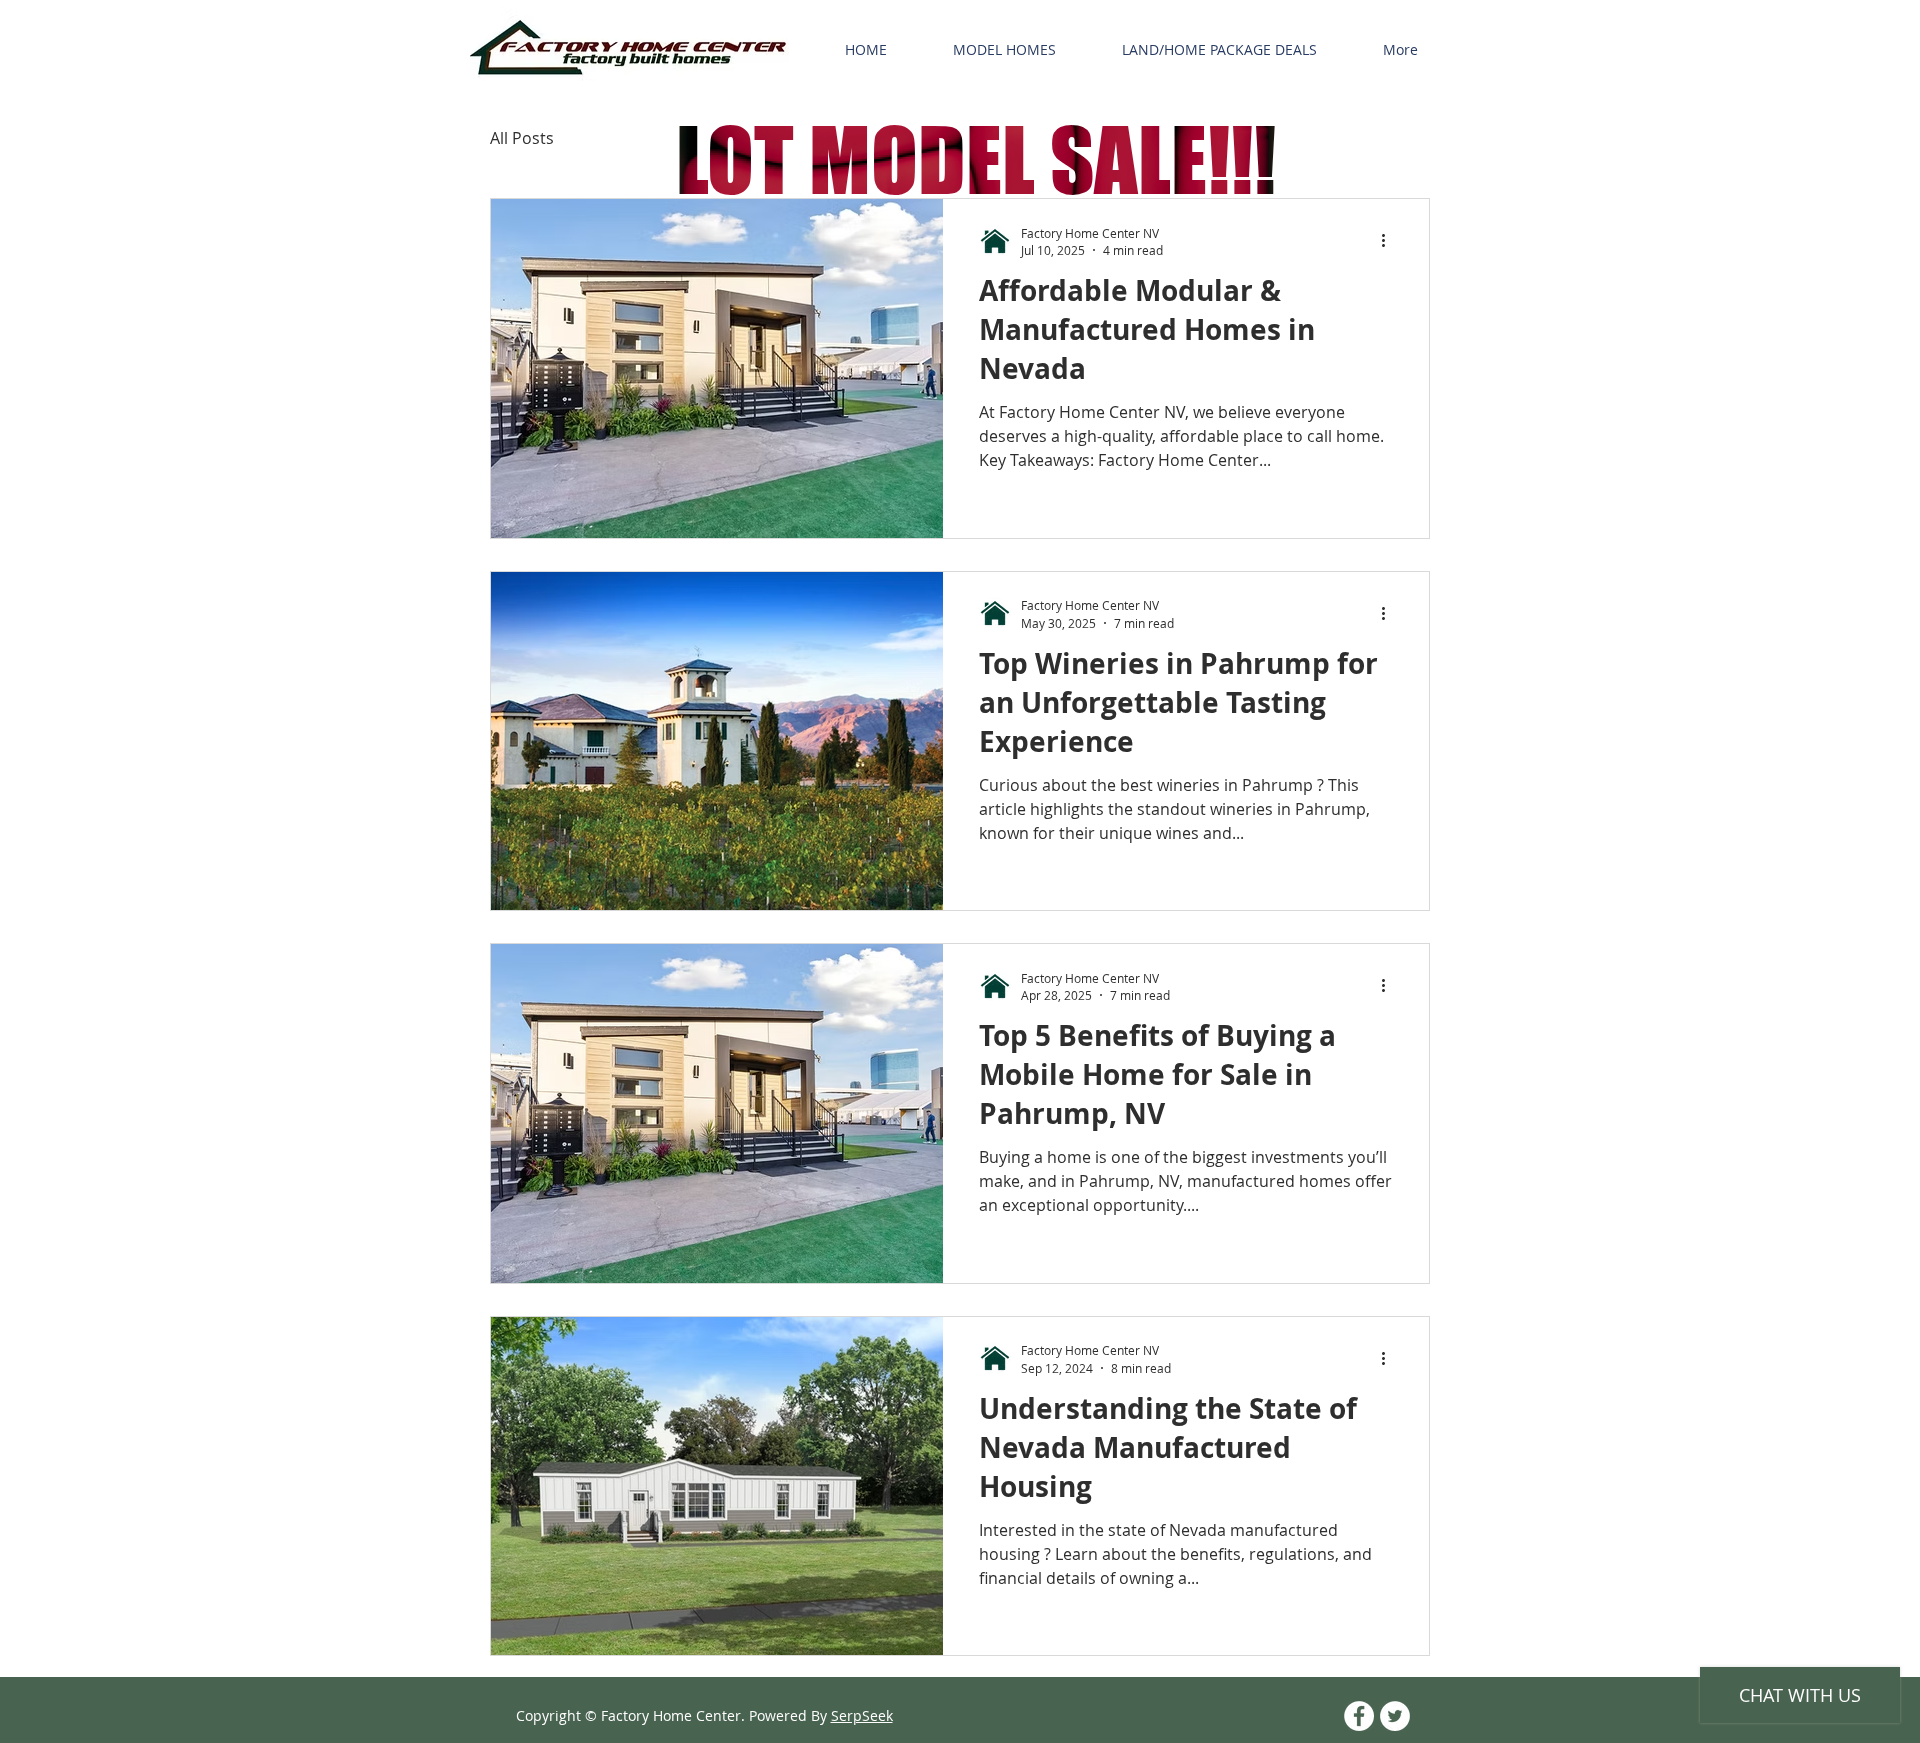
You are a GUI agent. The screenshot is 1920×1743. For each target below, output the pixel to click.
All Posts (522, 138)
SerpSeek (862, 1715)
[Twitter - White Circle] (1395, 1716)
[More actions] (1390, 241)
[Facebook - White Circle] (1359, 1716)
